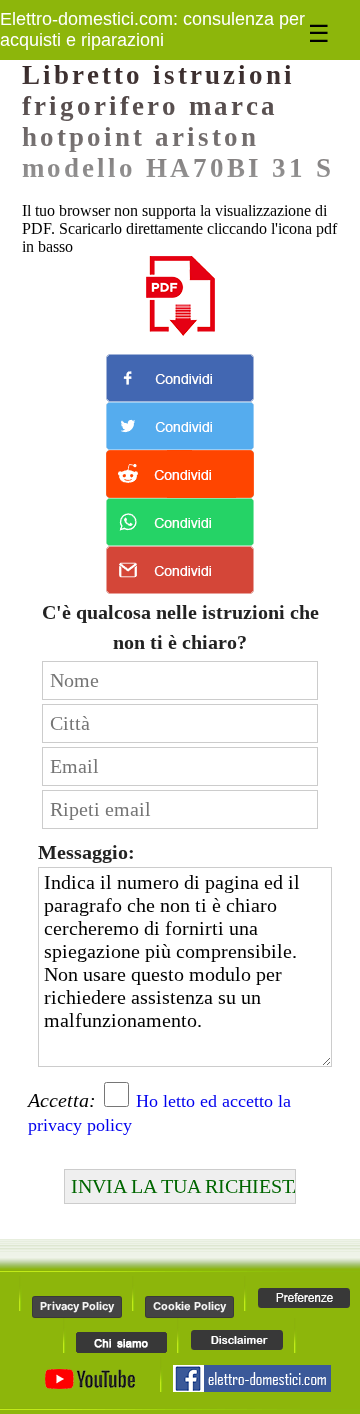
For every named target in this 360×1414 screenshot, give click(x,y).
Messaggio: (86, 852)
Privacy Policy (77, 1306)
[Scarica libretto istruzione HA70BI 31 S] (180, 296)
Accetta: (62, 1100)
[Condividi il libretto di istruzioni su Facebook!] (180, 378)
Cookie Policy (189, 1306)
